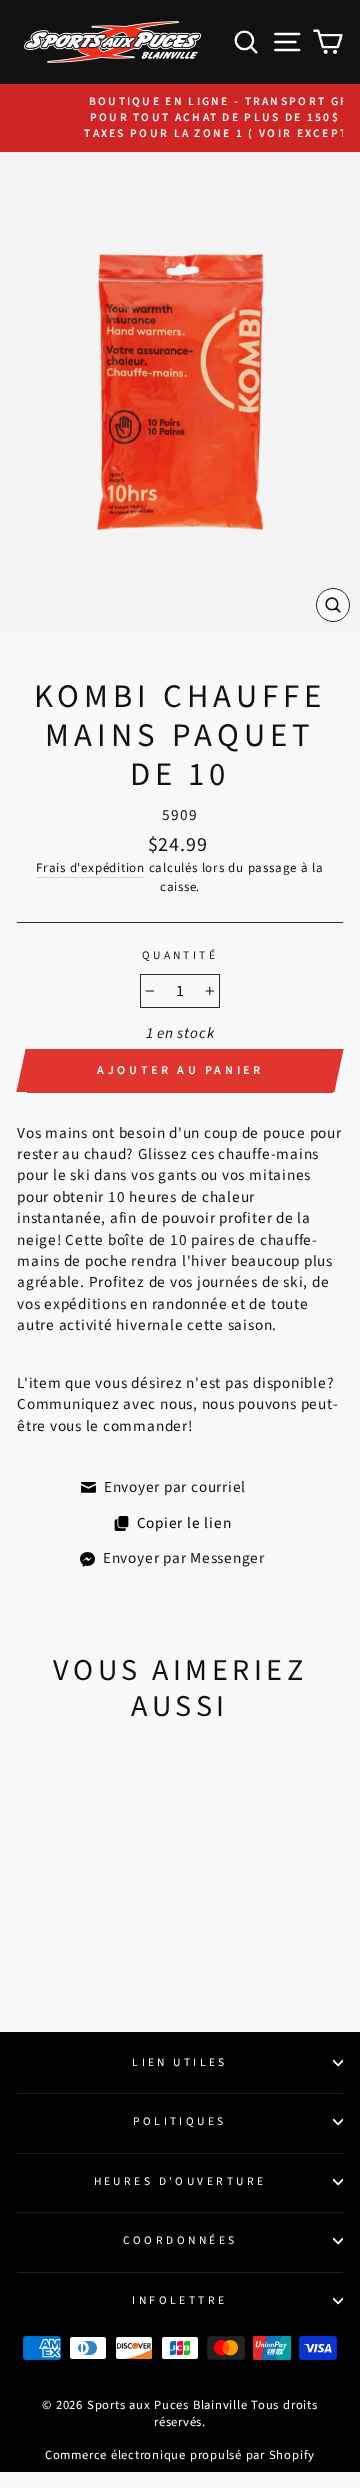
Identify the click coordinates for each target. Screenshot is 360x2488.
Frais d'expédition (90, 868)
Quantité (180, 956)
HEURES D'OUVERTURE (180, 2181)
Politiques (179, 2121)
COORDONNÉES (180, 2240)
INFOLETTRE (179, 2300)
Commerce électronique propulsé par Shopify (180, 2455)
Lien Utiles (180, 2062)
